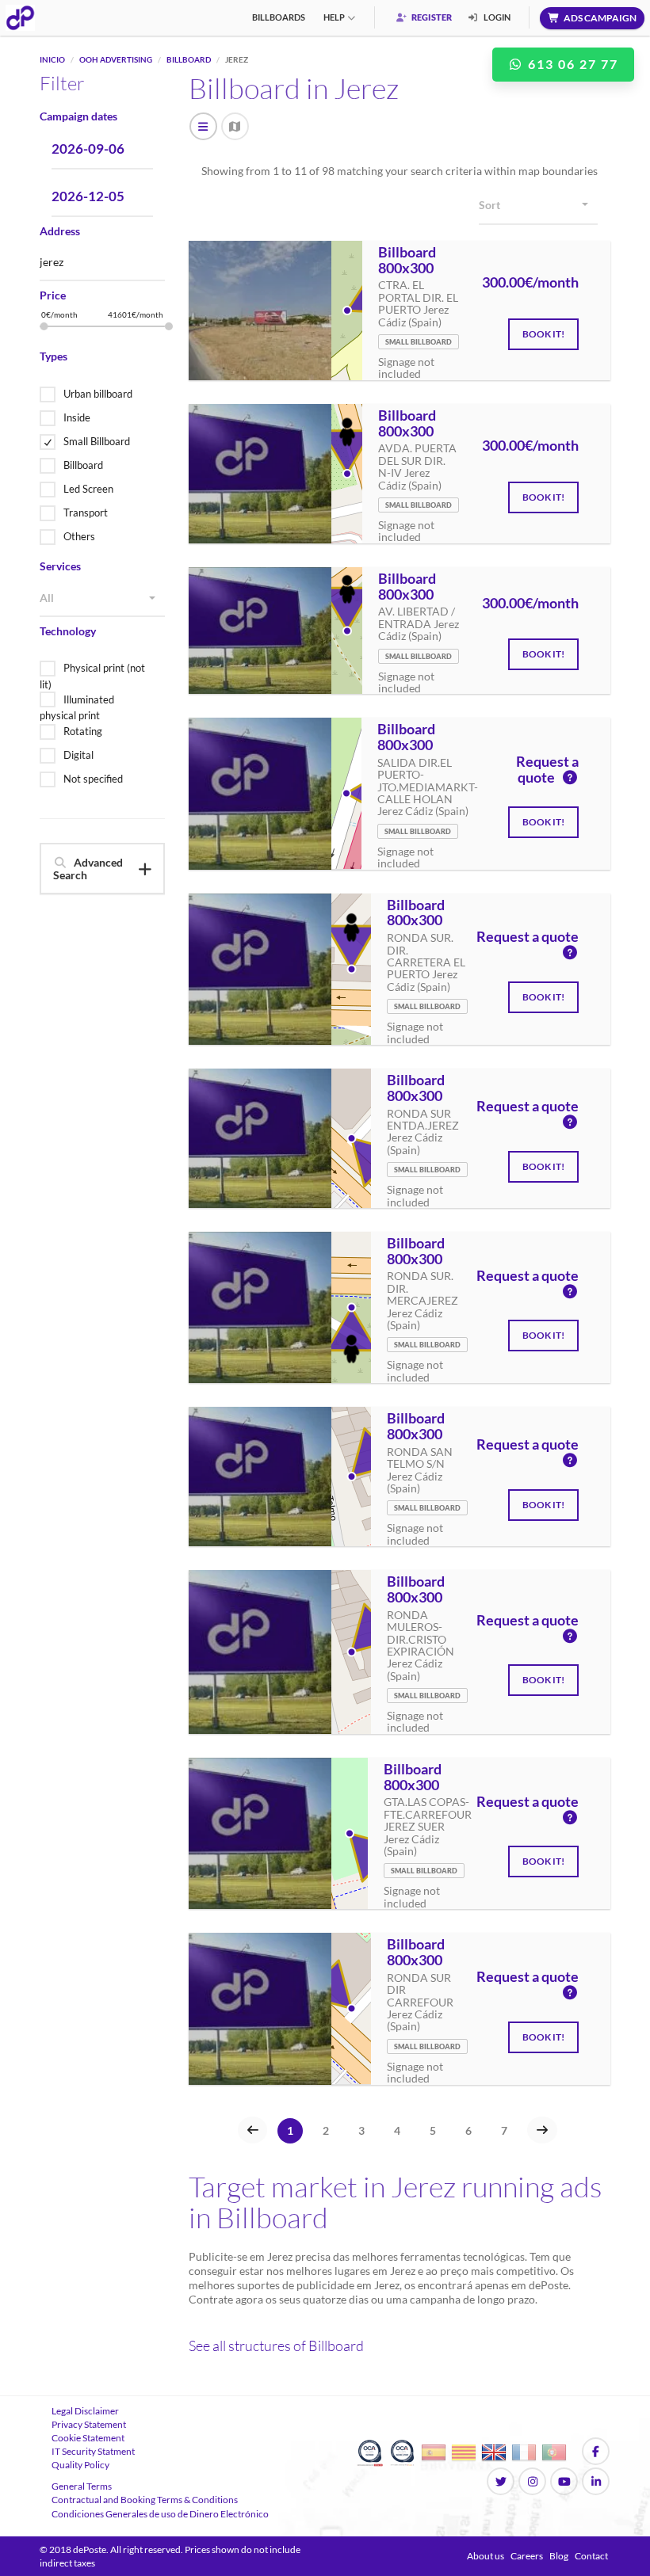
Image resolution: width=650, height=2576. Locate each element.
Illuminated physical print (77, 708)
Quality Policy (80, 2465)
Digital (78, 755)
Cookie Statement (88, 2438)
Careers (527, 2556)
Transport (86, 513)
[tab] (102, 869)
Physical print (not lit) (92, 676)
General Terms (82, 2486)
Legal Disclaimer (85, 2411)
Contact (591, 2556)
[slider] (44, 326)
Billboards (279, 17)
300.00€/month (530, 283)
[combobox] (102, 599)
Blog (559, 2556)
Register (431, 17)
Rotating (83, 731)
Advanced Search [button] (88, 868)
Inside (77, 417)
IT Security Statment (93, 2451)
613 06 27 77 (571, 64)
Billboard (189, 59)
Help (334, 17)
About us (486, 2556)
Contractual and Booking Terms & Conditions (145, 2500)
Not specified (93, 779)
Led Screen (88, 489)
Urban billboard (98, 394)
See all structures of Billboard (276, 2345)
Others (79, 536)
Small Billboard (97, 441)
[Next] (542, 2130)
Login (496, 17)
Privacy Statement (89, 2424)
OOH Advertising (116, 59)
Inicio (52, 59)
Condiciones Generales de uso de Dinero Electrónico (160, 2514)
